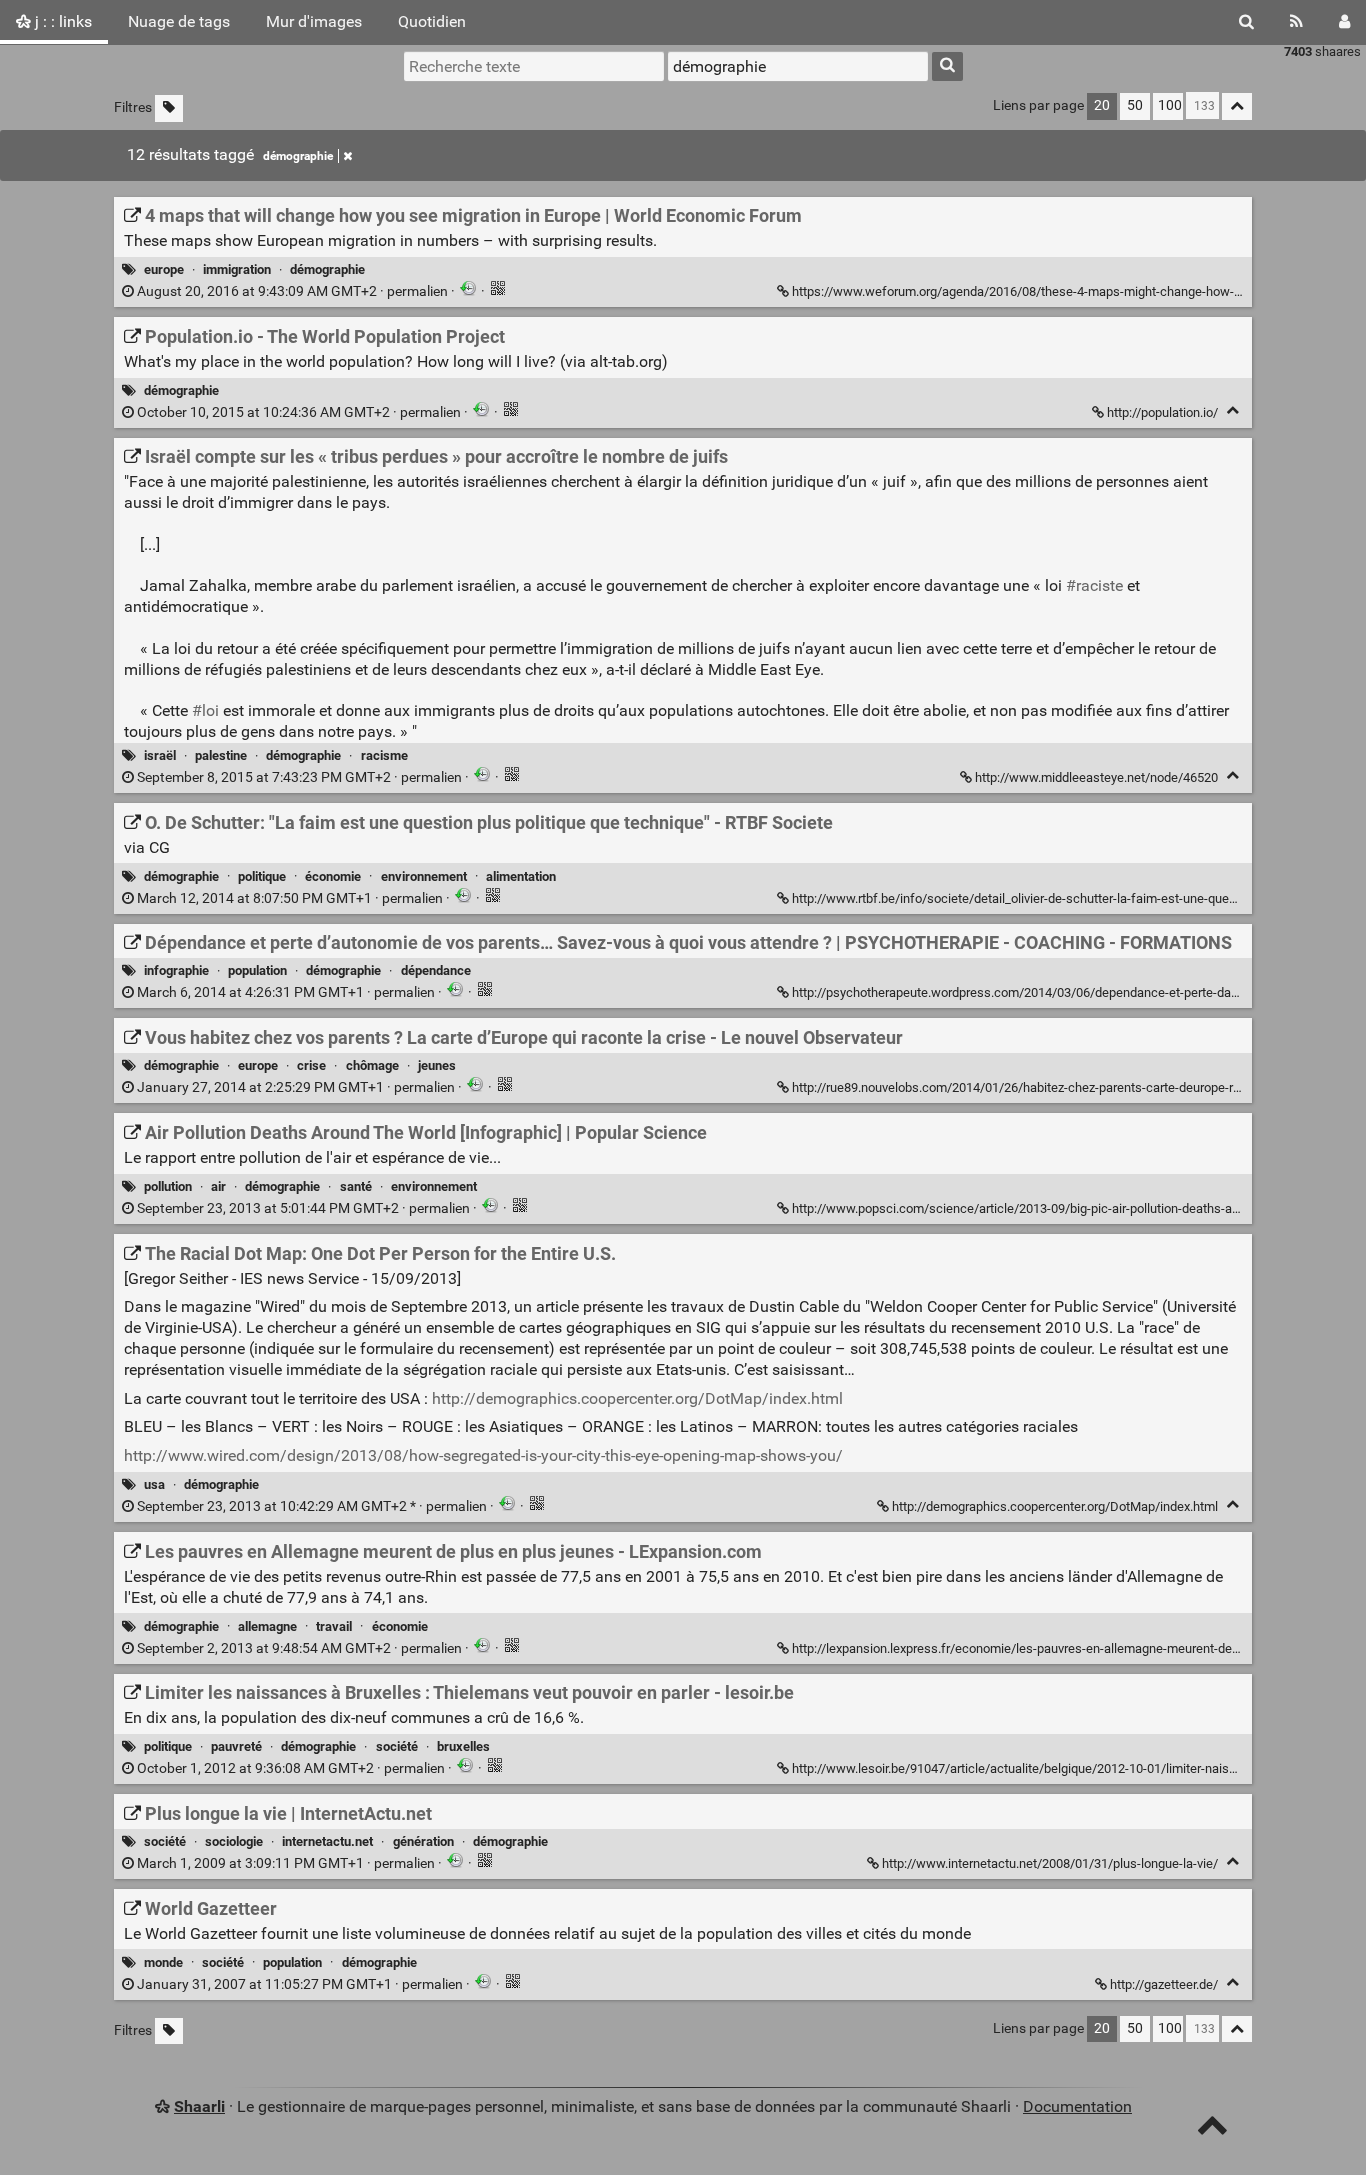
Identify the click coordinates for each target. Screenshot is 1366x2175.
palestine (221, 755)
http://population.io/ (1162, 412)
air (218, 1186)
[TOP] (1212, 2129)
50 (1135, 105)
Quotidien (432, 21)
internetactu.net (327, 1841)
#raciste (1094, 585)
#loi (205, 710)
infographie (176, 970)
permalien (292, 291)
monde (163, 1962)
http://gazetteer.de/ (1164, 1984)
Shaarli (199, 2106)
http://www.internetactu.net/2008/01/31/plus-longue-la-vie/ (1050, 1863)
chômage (372, 1065)
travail (334, 1626)
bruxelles (463, 1746)
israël (160, 755)
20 (1102, 105)
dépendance (436, 970)
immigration (237, 269)
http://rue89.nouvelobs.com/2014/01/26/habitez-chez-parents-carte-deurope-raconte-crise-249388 (1071, 1087)
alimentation (521, 876)
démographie (298, 156)
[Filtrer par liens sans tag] (169, 108)
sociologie (234, 1841)
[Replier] (1232, 410)
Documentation (1077, 2106)
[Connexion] (1344, 22)
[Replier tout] (1237, 106)
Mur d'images (314, 21)
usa (154, 1484)
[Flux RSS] (1296, 22)
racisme (384, 755)
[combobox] (798, 66)
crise (311, 1065)
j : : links (61, 21)
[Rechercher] (1246, 22)
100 (1170, 105)
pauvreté (236, 1746)
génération (423, 1841)
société (397, 1746)
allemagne (267, 1626)
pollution (168, 1186)
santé (356, 1186)
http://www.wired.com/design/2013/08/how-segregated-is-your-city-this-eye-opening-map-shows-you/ (483, 1455)
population (257, 970)
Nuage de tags (179, 21)
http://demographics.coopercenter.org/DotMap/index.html (637, 1398)
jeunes (437, 1065)
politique (262, 876)
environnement (424, 876)
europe (164, 269)
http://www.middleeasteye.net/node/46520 (1096, 777)
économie (333, 876)
